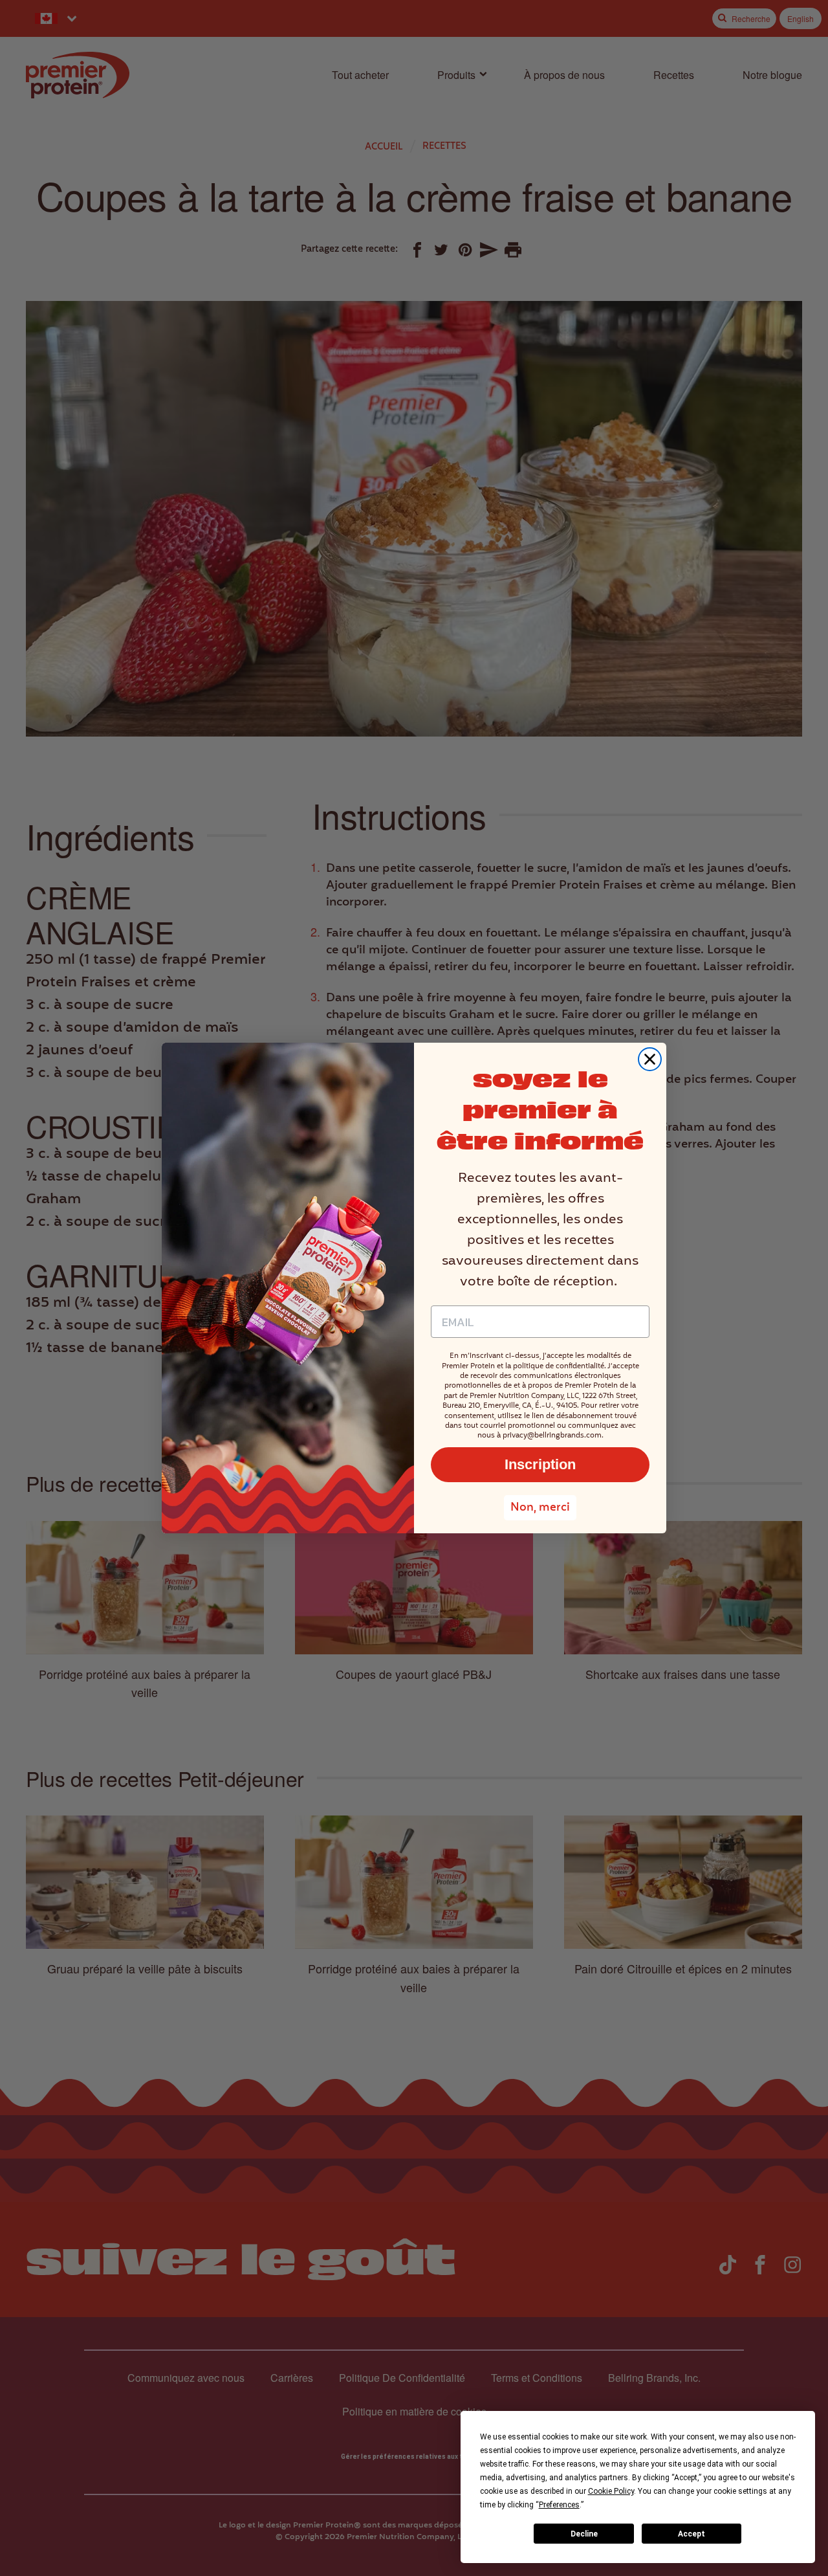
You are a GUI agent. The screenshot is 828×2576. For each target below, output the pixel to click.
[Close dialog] (650, 1059)
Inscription (540, 1464)
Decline (584, 2534)
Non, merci (540, 1508)
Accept (692, 2534)
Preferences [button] (559, 2505)
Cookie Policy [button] (611, 2491)
